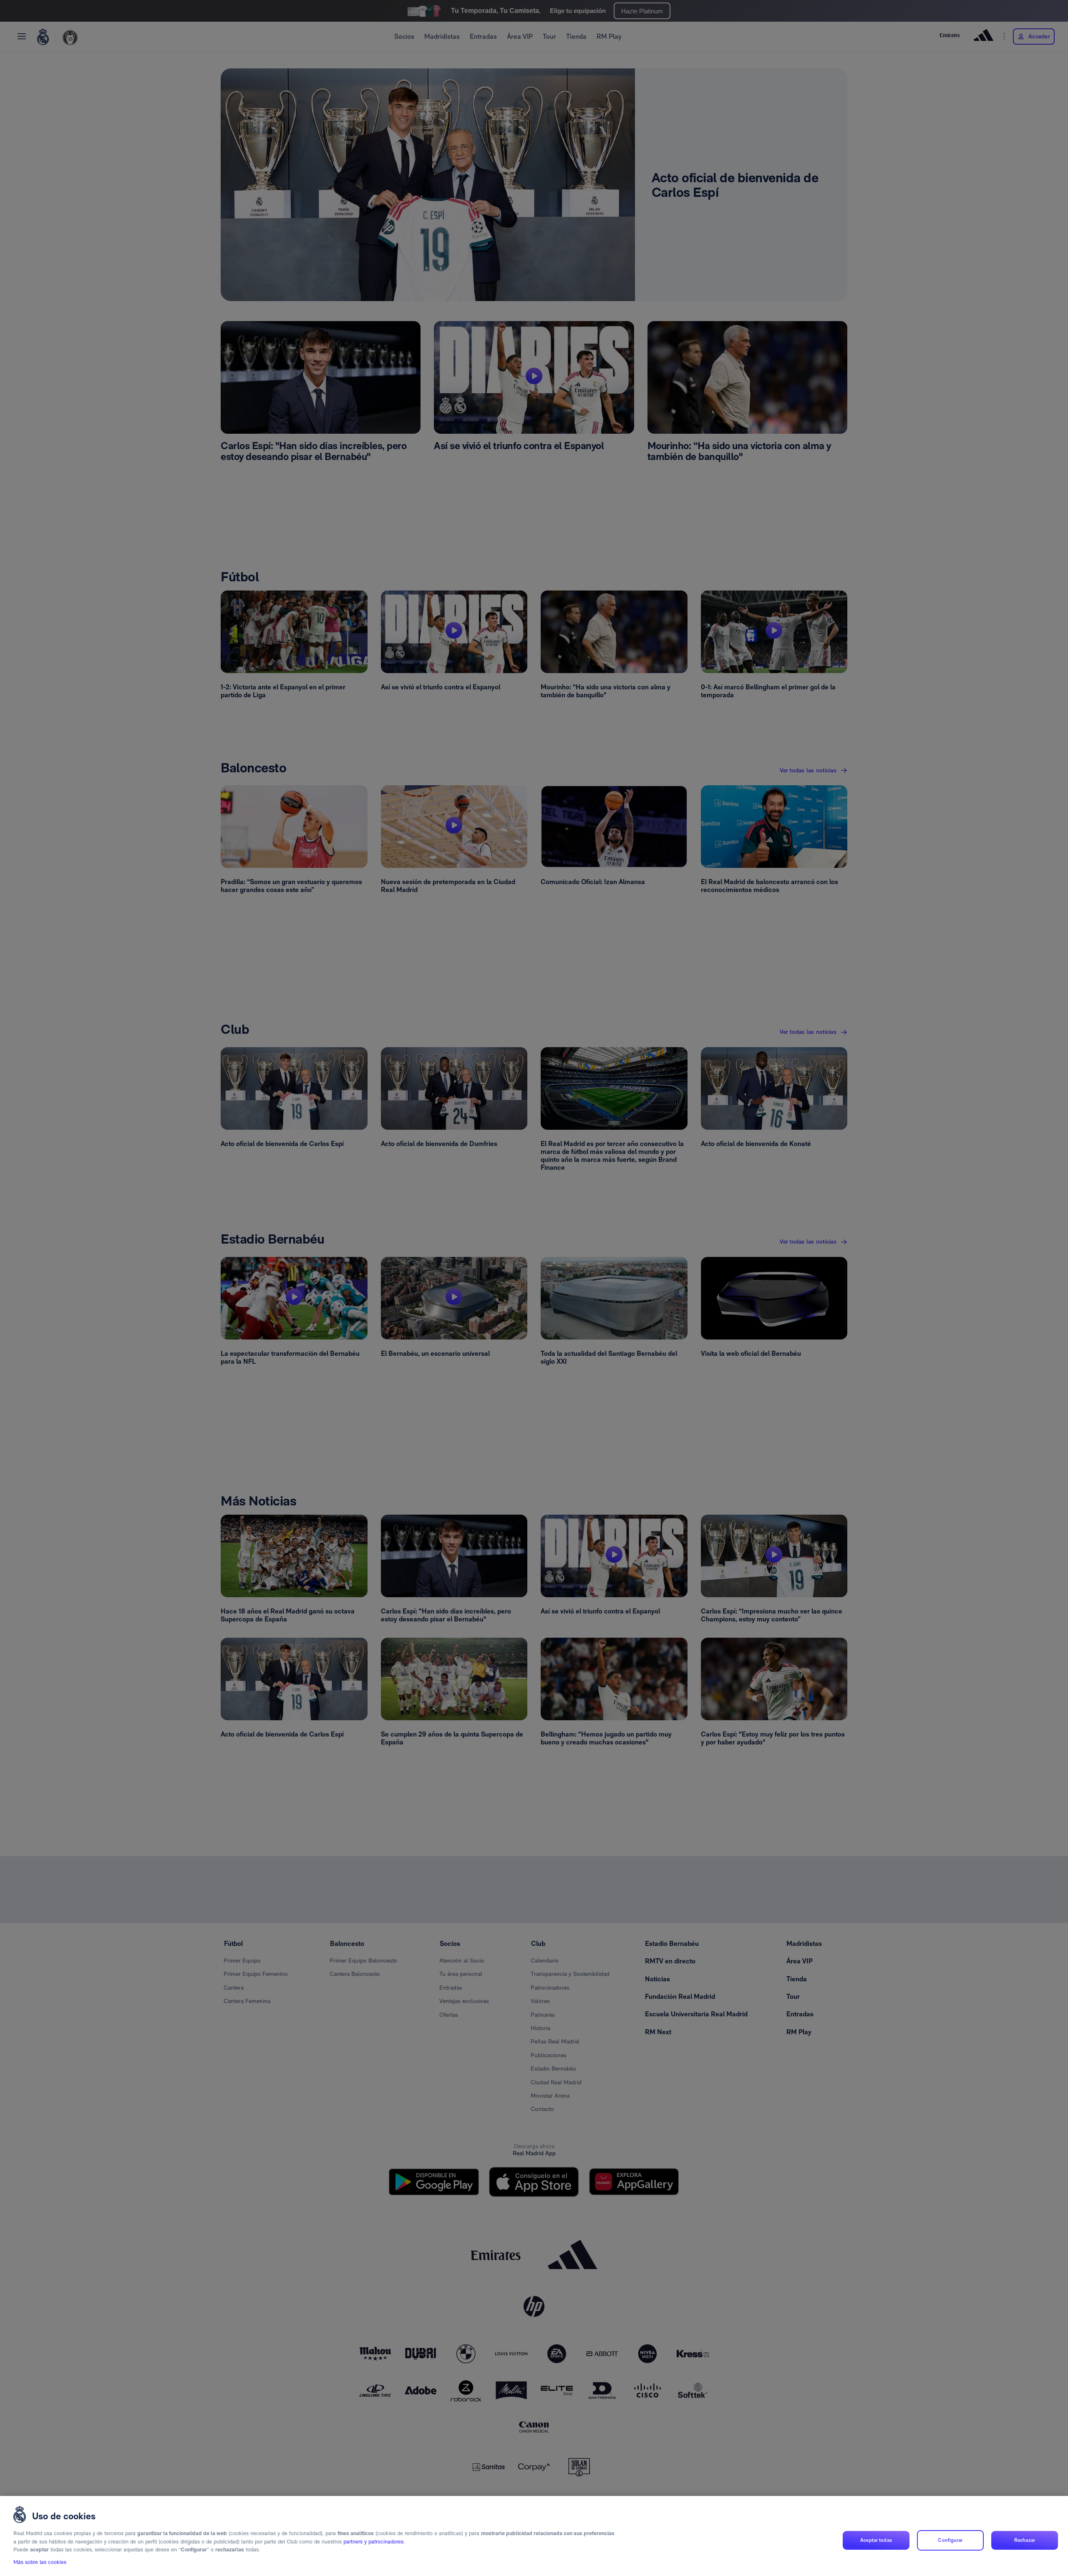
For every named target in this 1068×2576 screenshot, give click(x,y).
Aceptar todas (876, 2540)
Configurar (950, 2540)
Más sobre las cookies (40, 2562)
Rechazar (1025, 2540)
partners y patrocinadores (373, 2542)
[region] (534, 2536)
